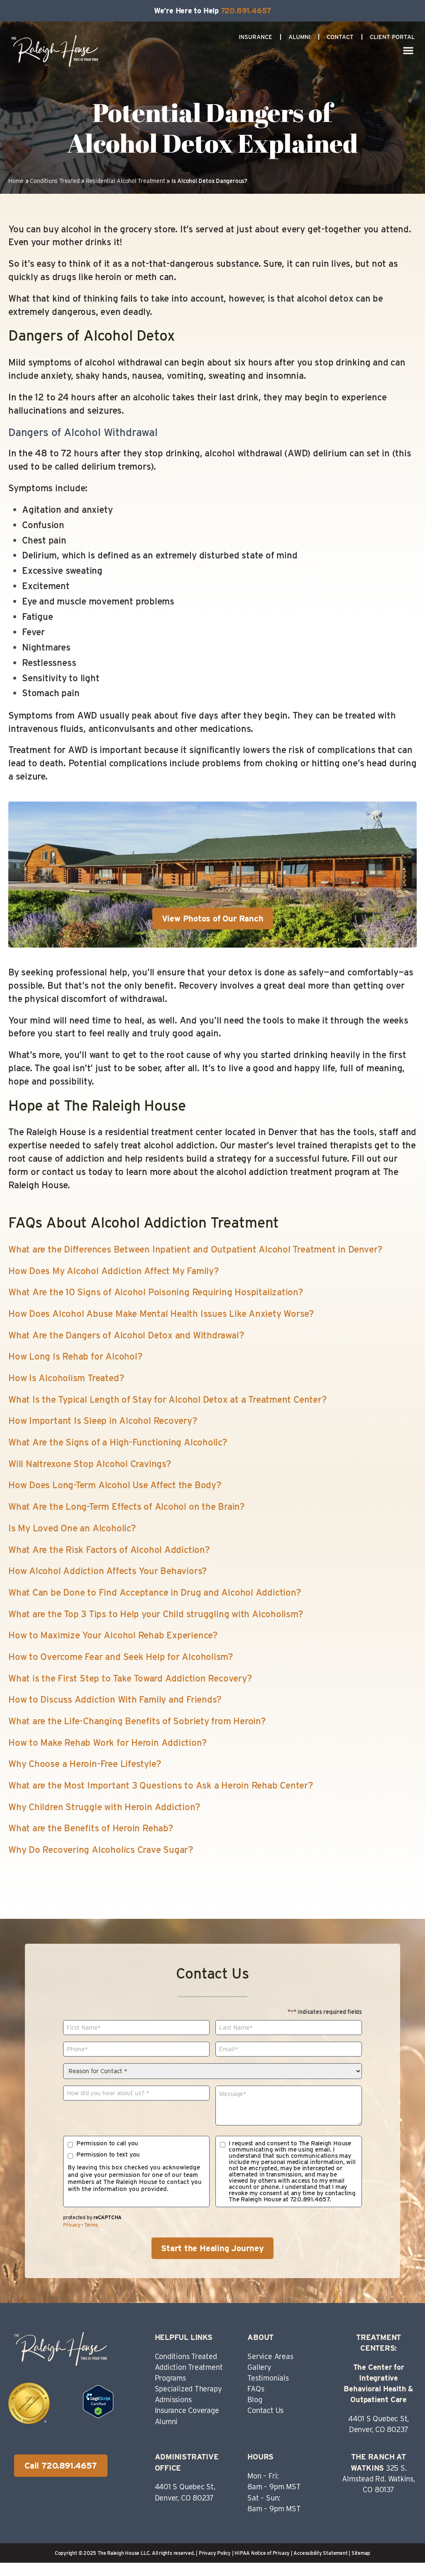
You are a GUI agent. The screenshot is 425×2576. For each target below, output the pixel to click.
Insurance (255, 37)
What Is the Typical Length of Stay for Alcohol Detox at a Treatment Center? (168, 1399)
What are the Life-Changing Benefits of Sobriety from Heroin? (137, 1721)
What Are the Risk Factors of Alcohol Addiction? (109, 1550)
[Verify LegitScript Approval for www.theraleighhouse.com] (98, 2415)
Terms (91, 2225)
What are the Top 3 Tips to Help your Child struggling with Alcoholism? (156, 1614)
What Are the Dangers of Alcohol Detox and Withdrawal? (126, 1335)
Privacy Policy (215, 2553)
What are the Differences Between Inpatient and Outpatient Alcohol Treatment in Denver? (195, 1249)
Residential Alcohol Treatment (126, 181)
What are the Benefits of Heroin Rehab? (91, 1828)
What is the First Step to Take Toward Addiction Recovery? (130, 1678)
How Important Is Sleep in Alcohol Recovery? (103, 1421)
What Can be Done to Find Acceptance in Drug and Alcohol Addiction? (155, 1592)
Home (16, 181)
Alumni (299, 37)
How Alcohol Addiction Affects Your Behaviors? (108, 1571)
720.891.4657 (246, 11)
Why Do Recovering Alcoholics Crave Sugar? (101, 1850)
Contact (340, 37)
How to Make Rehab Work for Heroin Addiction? (107, 1743)
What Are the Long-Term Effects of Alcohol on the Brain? (127, 1506)
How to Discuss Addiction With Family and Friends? (115, 1699)
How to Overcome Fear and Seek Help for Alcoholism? (121, 1657)
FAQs (256, 2389)
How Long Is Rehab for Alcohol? (75, 1356)
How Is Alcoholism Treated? (66, 1378)
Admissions (173, 2399)
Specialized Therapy (188, 2389)
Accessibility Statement (320, 2553)
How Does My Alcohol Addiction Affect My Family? (114, 1271)
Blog (255, 2399)
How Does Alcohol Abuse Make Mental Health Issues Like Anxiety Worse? (161, 1314)
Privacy (72, 2225)
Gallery (259, 2367)
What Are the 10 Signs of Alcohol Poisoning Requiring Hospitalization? (156, 1292)
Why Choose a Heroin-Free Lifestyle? (85, 1764)
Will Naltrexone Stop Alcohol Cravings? (90, 1464)
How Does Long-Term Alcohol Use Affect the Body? (115, 1485)
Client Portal (392, 37)
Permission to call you (107, 2143)
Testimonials (268, 2378)
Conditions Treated (55, 181)
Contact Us (265, 2410)
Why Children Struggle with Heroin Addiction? (104, 1807)
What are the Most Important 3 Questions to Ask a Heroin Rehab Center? (161, 1785)
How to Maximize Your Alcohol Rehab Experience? (113, 1635)
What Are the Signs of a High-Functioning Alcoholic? (118, 1442)
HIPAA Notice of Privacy (262, 2553)
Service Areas (270, 2356)
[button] (409, 50)
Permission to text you (108, 2155)
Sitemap (361, 2553)
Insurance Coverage (187, 2410)
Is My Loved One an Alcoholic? (72, 1528)
